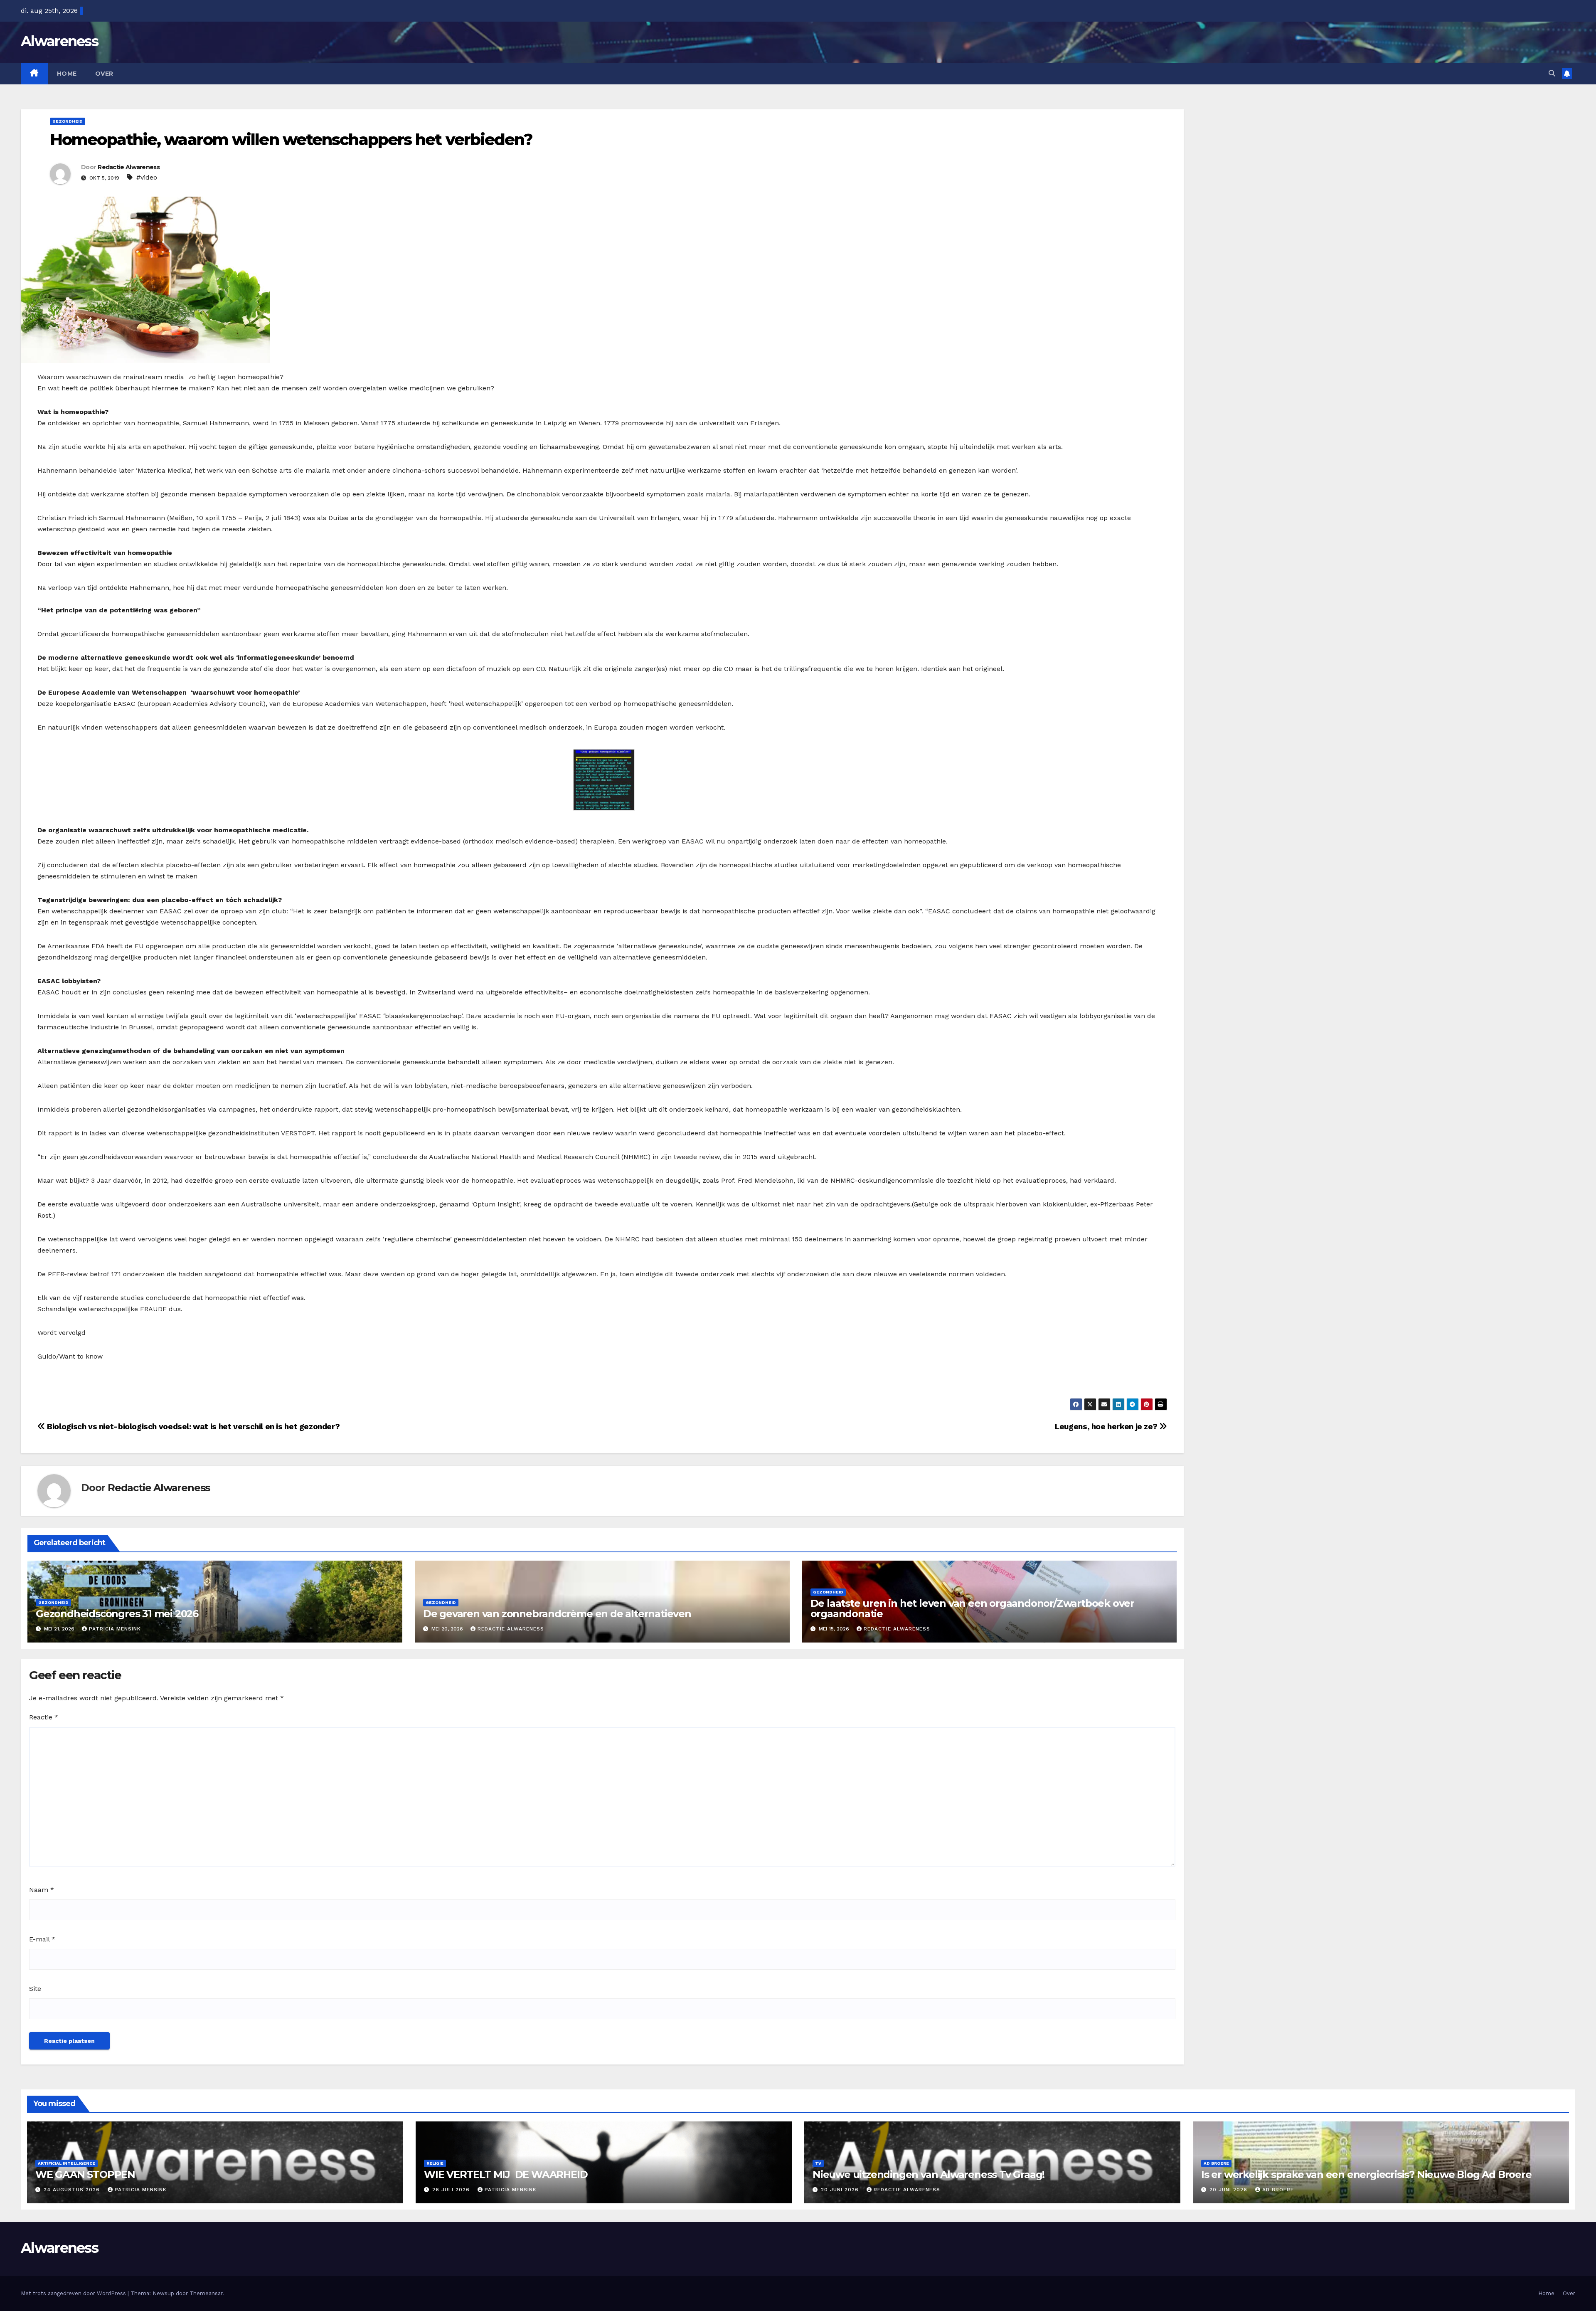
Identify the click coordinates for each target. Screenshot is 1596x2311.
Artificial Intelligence (66, 2163)
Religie (435, 2163)
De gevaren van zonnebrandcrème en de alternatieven (557, 1614)
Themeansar (206, 2293)
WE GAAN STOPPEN (85, 2174)
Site (35, 1989)
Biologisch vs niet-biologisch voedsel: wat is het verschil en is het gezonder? (192, 1427)
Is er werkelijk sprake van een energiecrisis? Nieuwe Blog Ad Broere (1366, 2174)
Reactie (44, 1717)
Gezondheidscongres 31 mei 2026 (117, 1614)
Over (104, 74)
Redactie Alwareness (129, 167)
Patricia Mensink (115, 1629)
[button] (1552, 73)
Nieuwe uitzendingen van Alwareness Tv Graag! (929, 2174)
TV (818, 2163)
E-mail (42, 1939)
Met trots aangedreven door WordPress (74, 2293)
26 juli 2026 (452, 2190)
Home (67, 74)
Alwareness (59, 41)
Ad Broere (1216, 2163)
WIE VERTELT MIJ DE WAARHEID (506, 2174)
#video (147, 177)
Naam (42, 1890)
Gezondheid (68, 121)
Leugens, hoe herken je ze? (1107, 1427)
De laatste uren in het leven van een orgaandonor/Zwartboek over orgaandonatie (972, 1608)
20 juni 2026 (841, 2190)
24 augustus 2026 (73, 2190)
